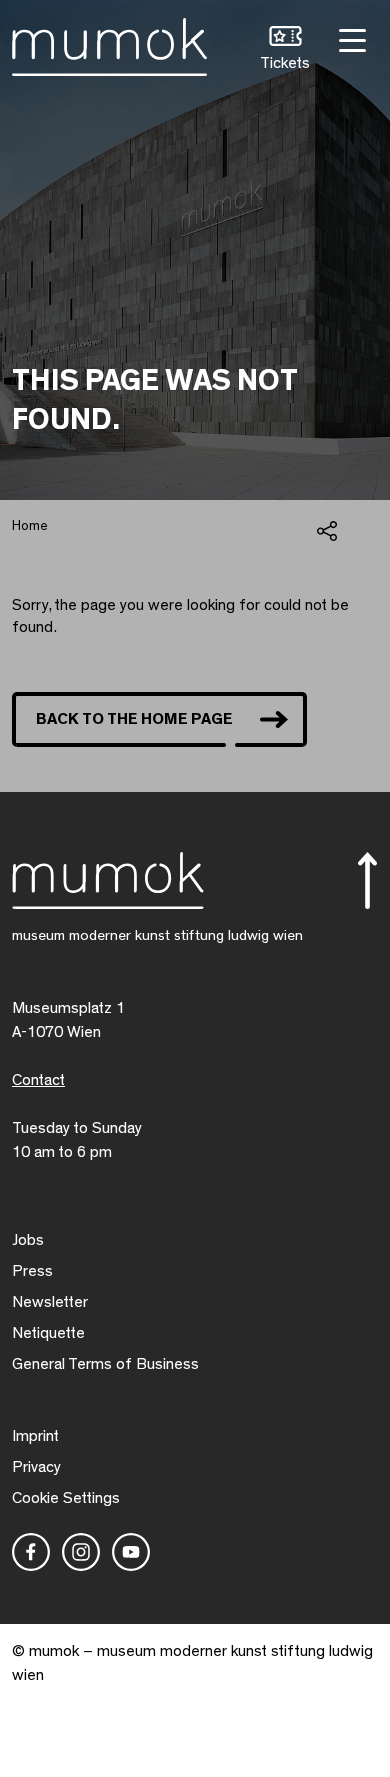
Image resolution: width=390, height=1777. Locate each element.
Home (30, 526)
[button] (285, 50)
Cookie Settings (66, 1498)
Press (32, 1271)
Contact (38, 1080)
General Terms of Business (105, 1364)
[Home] (109, 43)
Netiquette (48, 1333)
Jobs (28, 1240)
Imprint (35, 1436)
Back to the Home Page (134, 719)
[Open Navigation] (350, 38)
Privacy (36, 1467)
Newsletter (50, 1302)
